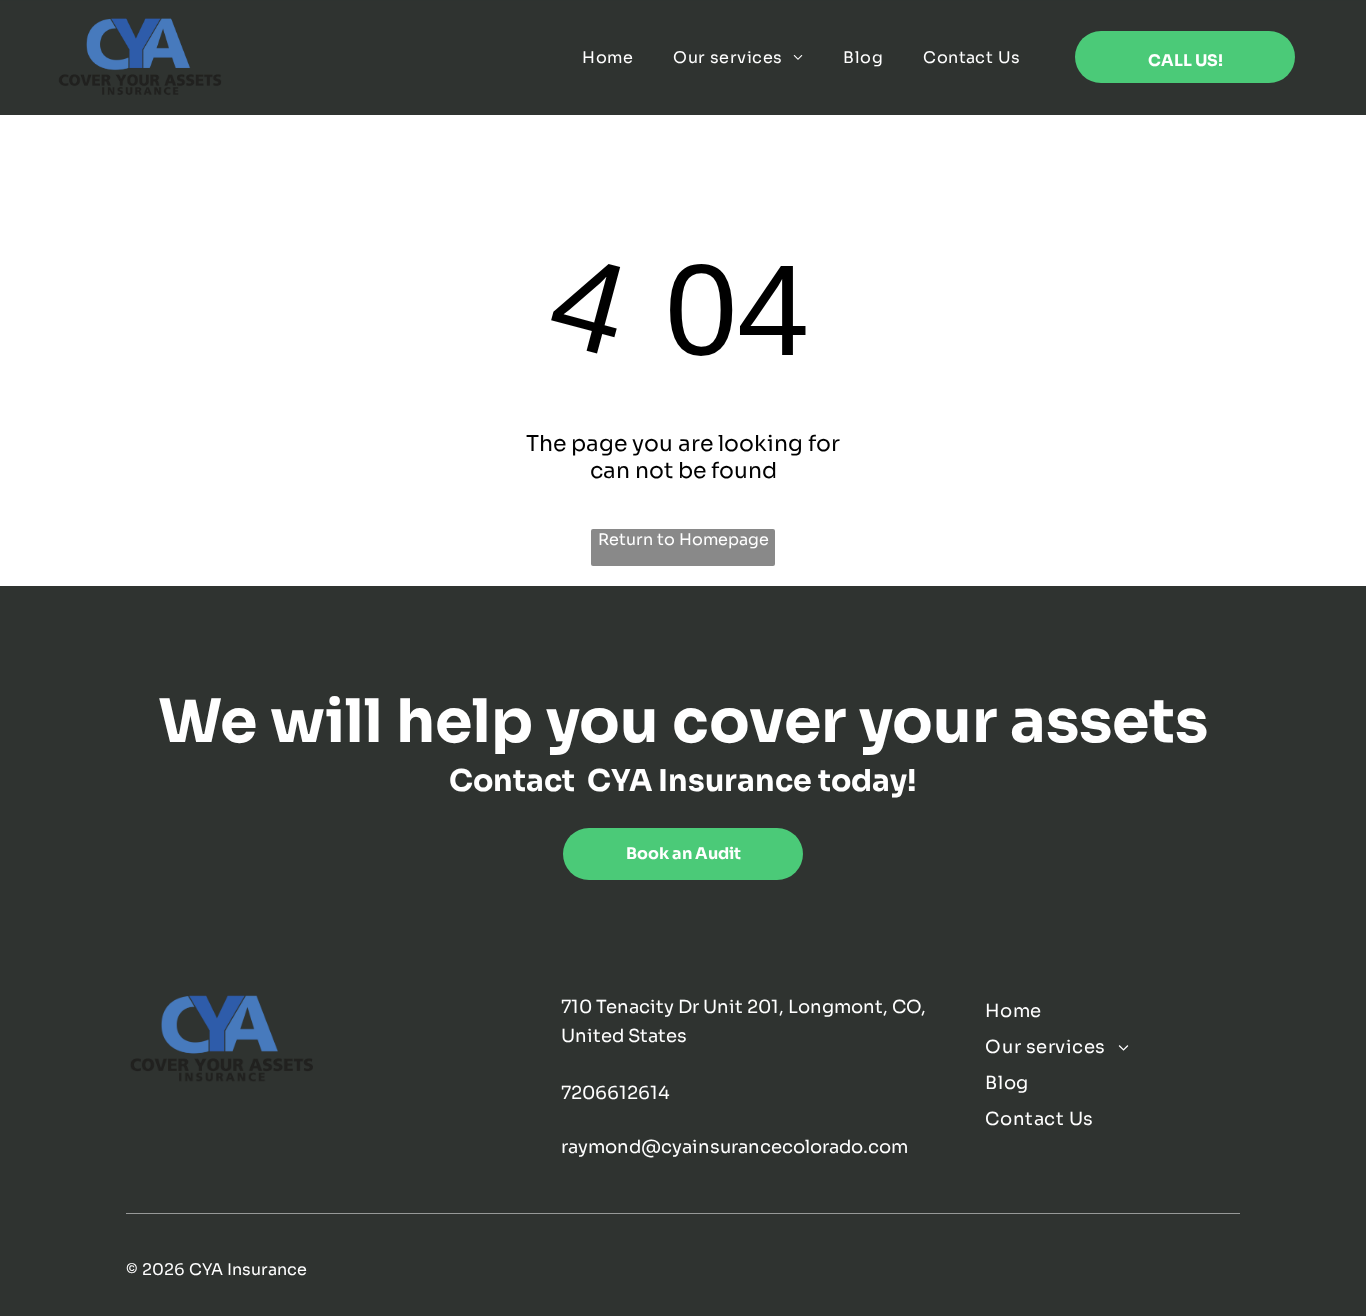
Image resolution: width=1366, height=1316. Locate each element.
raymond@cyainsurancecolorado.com (734, 1147)
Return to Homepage (683, 539)
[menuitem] (607, 57)
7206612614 (615, 1093)
